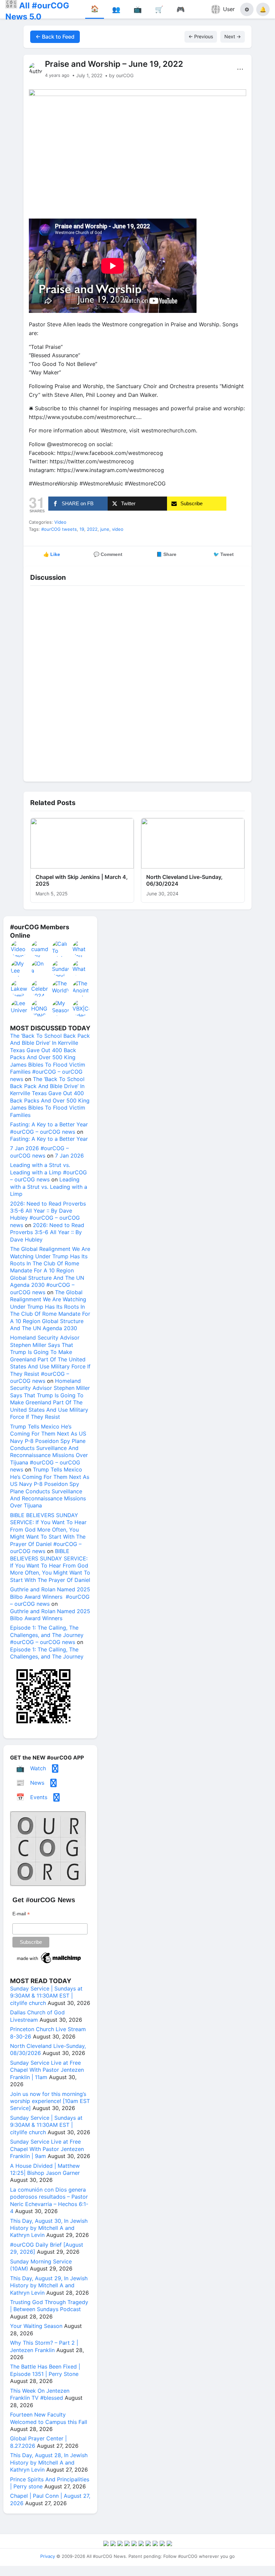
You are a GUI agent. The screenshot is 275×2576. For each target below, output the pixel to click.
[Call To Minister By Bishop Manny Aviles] (61, 949)
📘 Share (166, 554)
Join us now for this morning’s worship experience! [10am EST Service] (50, 2101)
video (118, 529)
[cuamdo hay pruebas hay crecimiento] (40, 949)
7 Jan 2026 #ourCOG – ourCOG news (39, 1152)
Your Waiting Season (36, 2326)
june (105, 529)
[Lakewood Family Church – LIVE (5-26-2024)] (19, 988)
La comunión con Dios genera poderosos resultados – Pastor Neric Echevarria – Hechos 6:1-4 (49, 2200)
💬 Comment (108, 554)
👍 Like (52, 554)
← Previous (201, 36)
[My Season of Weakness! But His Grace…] (61, 1008)
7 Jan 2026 (69, 1156)
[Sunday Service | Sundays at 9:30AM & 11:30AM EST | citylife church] (61, 969)
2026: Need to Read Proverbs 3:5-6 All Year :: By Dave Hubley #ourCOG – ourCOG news (48, 1214)
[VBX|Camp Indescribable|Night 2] (81, 1008)
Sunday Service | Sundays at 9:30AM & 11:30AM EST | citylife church (46, 1996)
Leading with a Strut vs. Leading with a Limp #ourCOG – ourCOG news (48, 1172)
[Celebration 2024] (40, 988)
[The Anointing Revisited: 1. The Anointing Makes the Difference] (81, 988)
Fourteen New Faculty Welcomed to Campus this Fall (49, 2418)
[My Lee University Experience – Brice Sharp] (19, 969)
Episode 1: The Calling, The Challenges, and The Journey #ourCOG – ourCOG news (47, 1635)
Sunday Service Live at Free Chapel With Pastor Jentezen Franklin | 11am (47, 2070)
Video (60, 522)
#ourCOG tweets (59, 529)
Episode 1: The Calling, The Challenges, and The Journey (47, 1653)
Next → (233, 36)
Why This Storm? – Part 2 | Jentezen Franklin (44, 2346)
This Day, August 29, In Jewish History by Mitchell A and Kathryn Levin (49, 2285)
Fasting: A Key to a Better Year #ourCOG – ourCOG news (49, 1128)
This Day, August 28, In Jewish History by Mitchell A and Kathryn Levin (49, 2462)
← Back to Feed (55, 37)
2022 (92, 529)
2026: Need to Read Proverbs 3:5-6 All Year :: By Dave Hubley (47, 1232)
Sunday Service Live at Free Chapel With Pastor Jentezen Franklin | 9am (47, 2149)
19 (82, 529)
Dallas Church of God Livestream (37, 2016)
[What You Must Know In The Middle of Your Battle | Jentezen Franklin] (81, 949)
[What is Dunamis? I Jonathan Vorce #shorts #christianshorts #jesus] (81, 969)
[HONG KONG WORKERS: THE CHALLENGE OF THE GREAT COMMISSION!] (40, 1008)
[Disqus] (137, 682)
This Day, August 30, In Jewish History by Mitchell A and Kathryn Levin (49, 2228)
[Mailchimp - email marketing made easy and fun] (49, 1963)
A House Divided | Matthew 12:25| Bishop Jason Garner (45, 2169)
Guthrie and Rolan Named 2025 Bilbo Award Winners (50, 1615)
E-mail (21, 1914)
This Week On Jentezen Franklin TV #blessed (40, 2394)
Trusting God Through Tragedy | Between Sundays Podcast (49, 2306)
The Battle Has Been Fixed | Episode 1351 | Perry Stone (45, 2370)
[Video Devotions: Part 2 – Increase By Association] (19, 949)
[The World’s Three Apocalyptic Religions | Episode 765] (61, 988)
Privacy (48, 2556)
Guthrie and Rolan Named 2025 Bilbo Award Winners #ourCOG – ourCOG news (50, 1597)
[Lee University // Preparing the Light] (19, 1008)
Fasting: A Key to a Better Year (49, 1139)
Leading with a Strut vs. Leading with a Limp (49, 1187)
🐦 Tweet (224, 554)
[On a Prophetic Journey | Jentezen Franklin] (40, 969)
